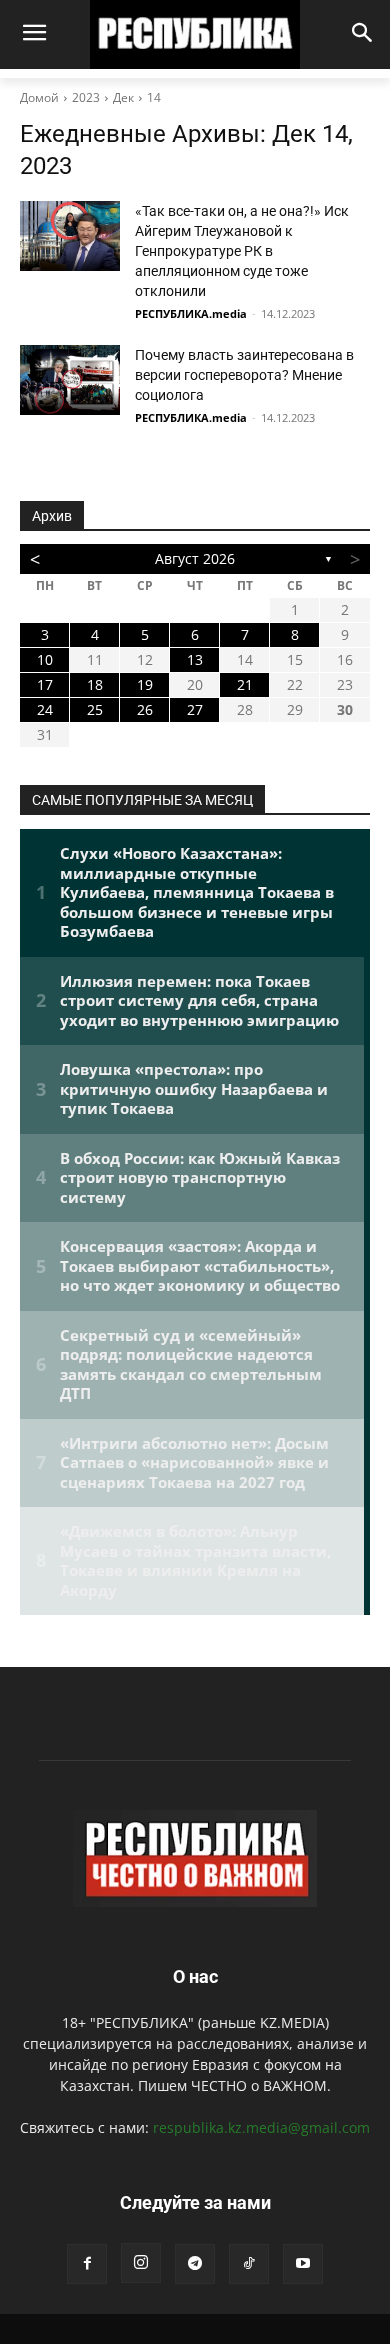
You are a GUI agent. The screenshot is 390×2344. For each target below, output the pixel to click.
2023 (86, 97)
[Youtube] (303, 2264)
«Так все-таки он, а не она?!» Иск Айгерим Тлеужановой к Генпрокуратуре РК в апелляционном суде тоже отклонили (242, 251)
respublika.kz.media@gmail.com (261, 2127)
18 (95, 684)
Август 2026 (195, 558)
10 (45, 659)
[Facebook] (87, 2264)
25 (95, 709)
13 (195, 659)
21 (245, 684)
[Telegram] (195, 2264)
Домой (39, 97)
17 (45, 684)
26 (145, 709)
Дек (123, 97)
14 (154, 97)
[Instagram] (141, 2263)
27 (195, 709)
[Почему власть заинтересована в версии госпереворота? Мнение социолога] (70, 380)
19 (145, 684)
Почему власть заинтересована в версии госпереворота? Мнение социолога (244, 375)
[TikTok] (249, 2264)
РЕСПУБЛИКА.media (191, 313)
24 (45, 709)
